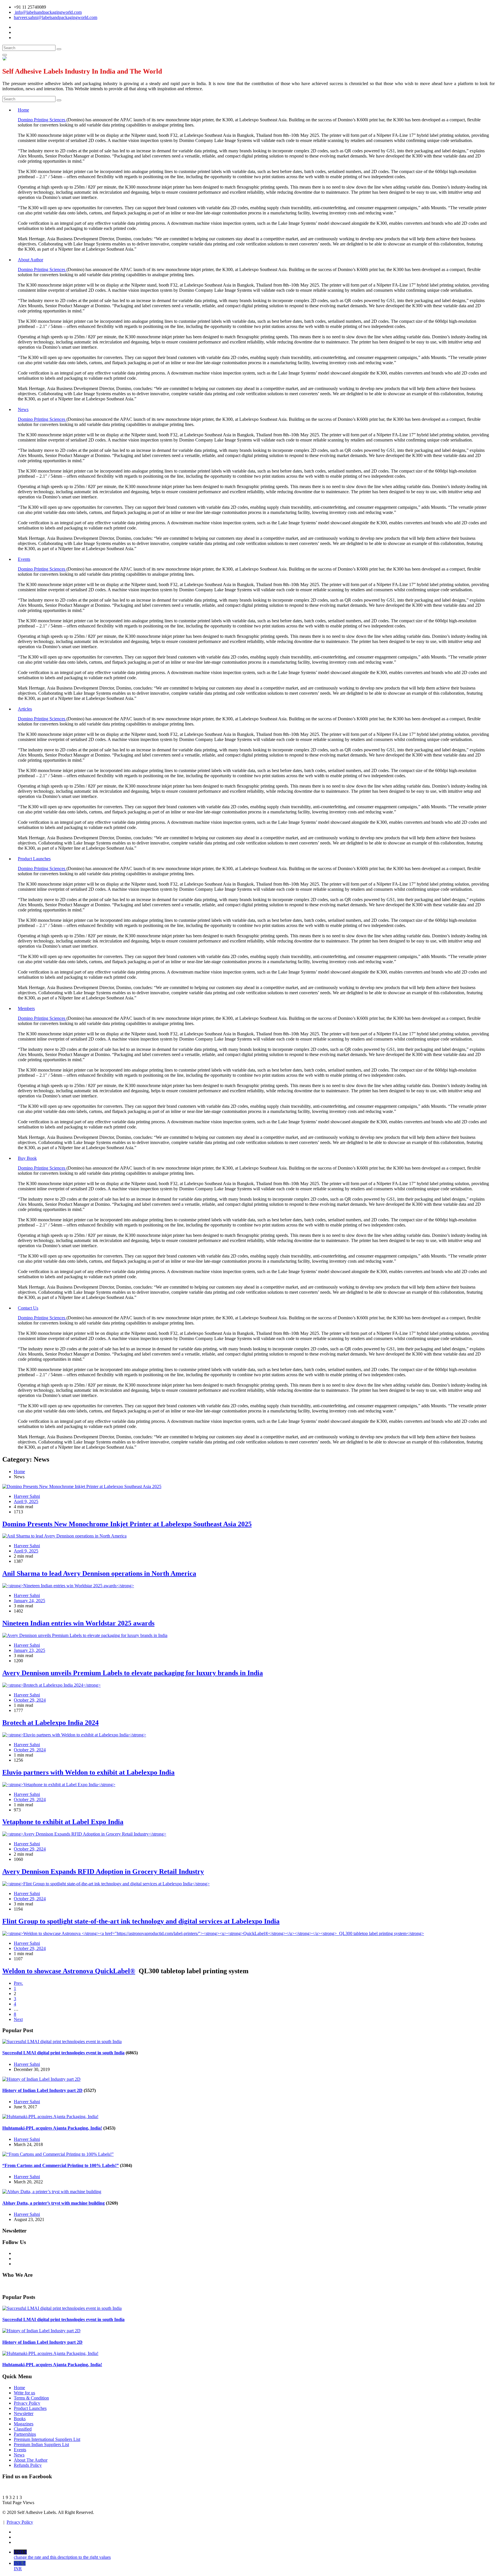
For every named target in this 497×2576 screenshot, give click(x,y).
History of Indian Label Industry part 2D (42, 2090)
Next (18, 2019)
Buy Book (27, 1158)
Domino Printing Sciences (42, 120)
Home (23, 110)
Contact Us (28, 1308)
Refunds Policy (28, 2465)
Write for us (24, 2393)
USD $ (62, 2555)
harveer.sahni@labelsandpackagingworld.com (56, 17)
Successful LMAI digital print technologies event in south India (63, 2053)
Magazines (24, 2424)
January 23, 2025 (29, 1650)
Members (26, 1008)
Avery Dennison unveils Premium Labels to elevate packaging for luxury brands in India (133, 1673)
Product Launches (34, 859)
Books (20, 2419)
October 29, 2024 (30, 1700)
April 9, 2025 (26, 1501)
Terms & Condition (31, 2398)
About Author (30, 260)
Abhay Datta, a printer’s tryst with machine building (53, 2203)
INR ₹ (20, 2566)
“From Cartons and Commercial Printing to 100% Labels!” (61, 2165)
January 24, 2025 (29, 1601)
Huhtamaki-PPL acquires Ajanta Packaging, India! (52, 2128)
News (23, 409)
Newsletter (24, 2413)
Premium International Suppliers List (47, 2439)
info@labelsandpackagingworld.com (48, 12)
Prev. (18, 1983)
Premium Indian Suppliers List (41, 2444)
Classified (23, 2429)
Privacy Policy (27, 2403)
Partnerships (25, 2434)
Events (24, 559)
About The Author (31, 2460)
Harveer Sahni (27, 2064)
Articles (25, 709)
